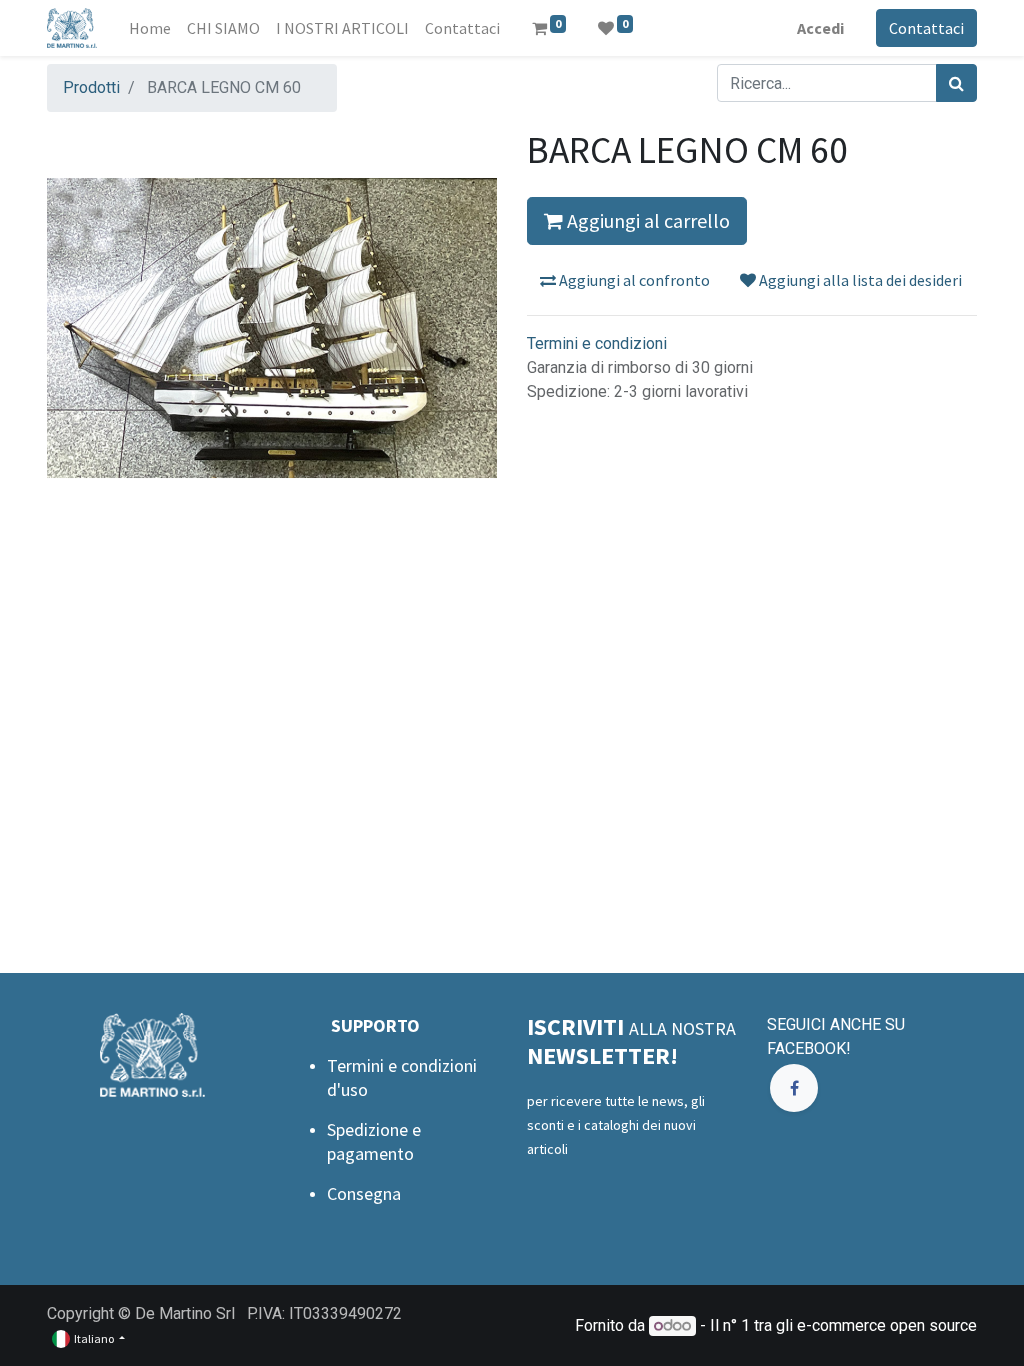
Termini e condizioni (597, 343)
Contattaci (926, 28)
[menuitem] (150, 28)
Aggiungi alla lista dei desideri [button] (859, 280)
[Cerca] (956, 83)
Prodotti (91, 87)
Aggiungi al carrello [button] (646, 220)
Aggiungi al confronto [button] (633, 280)
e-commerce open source (887, 1325)
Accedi (820, 28)
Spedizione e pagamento (374, 1141)
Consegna (364, 1193)
